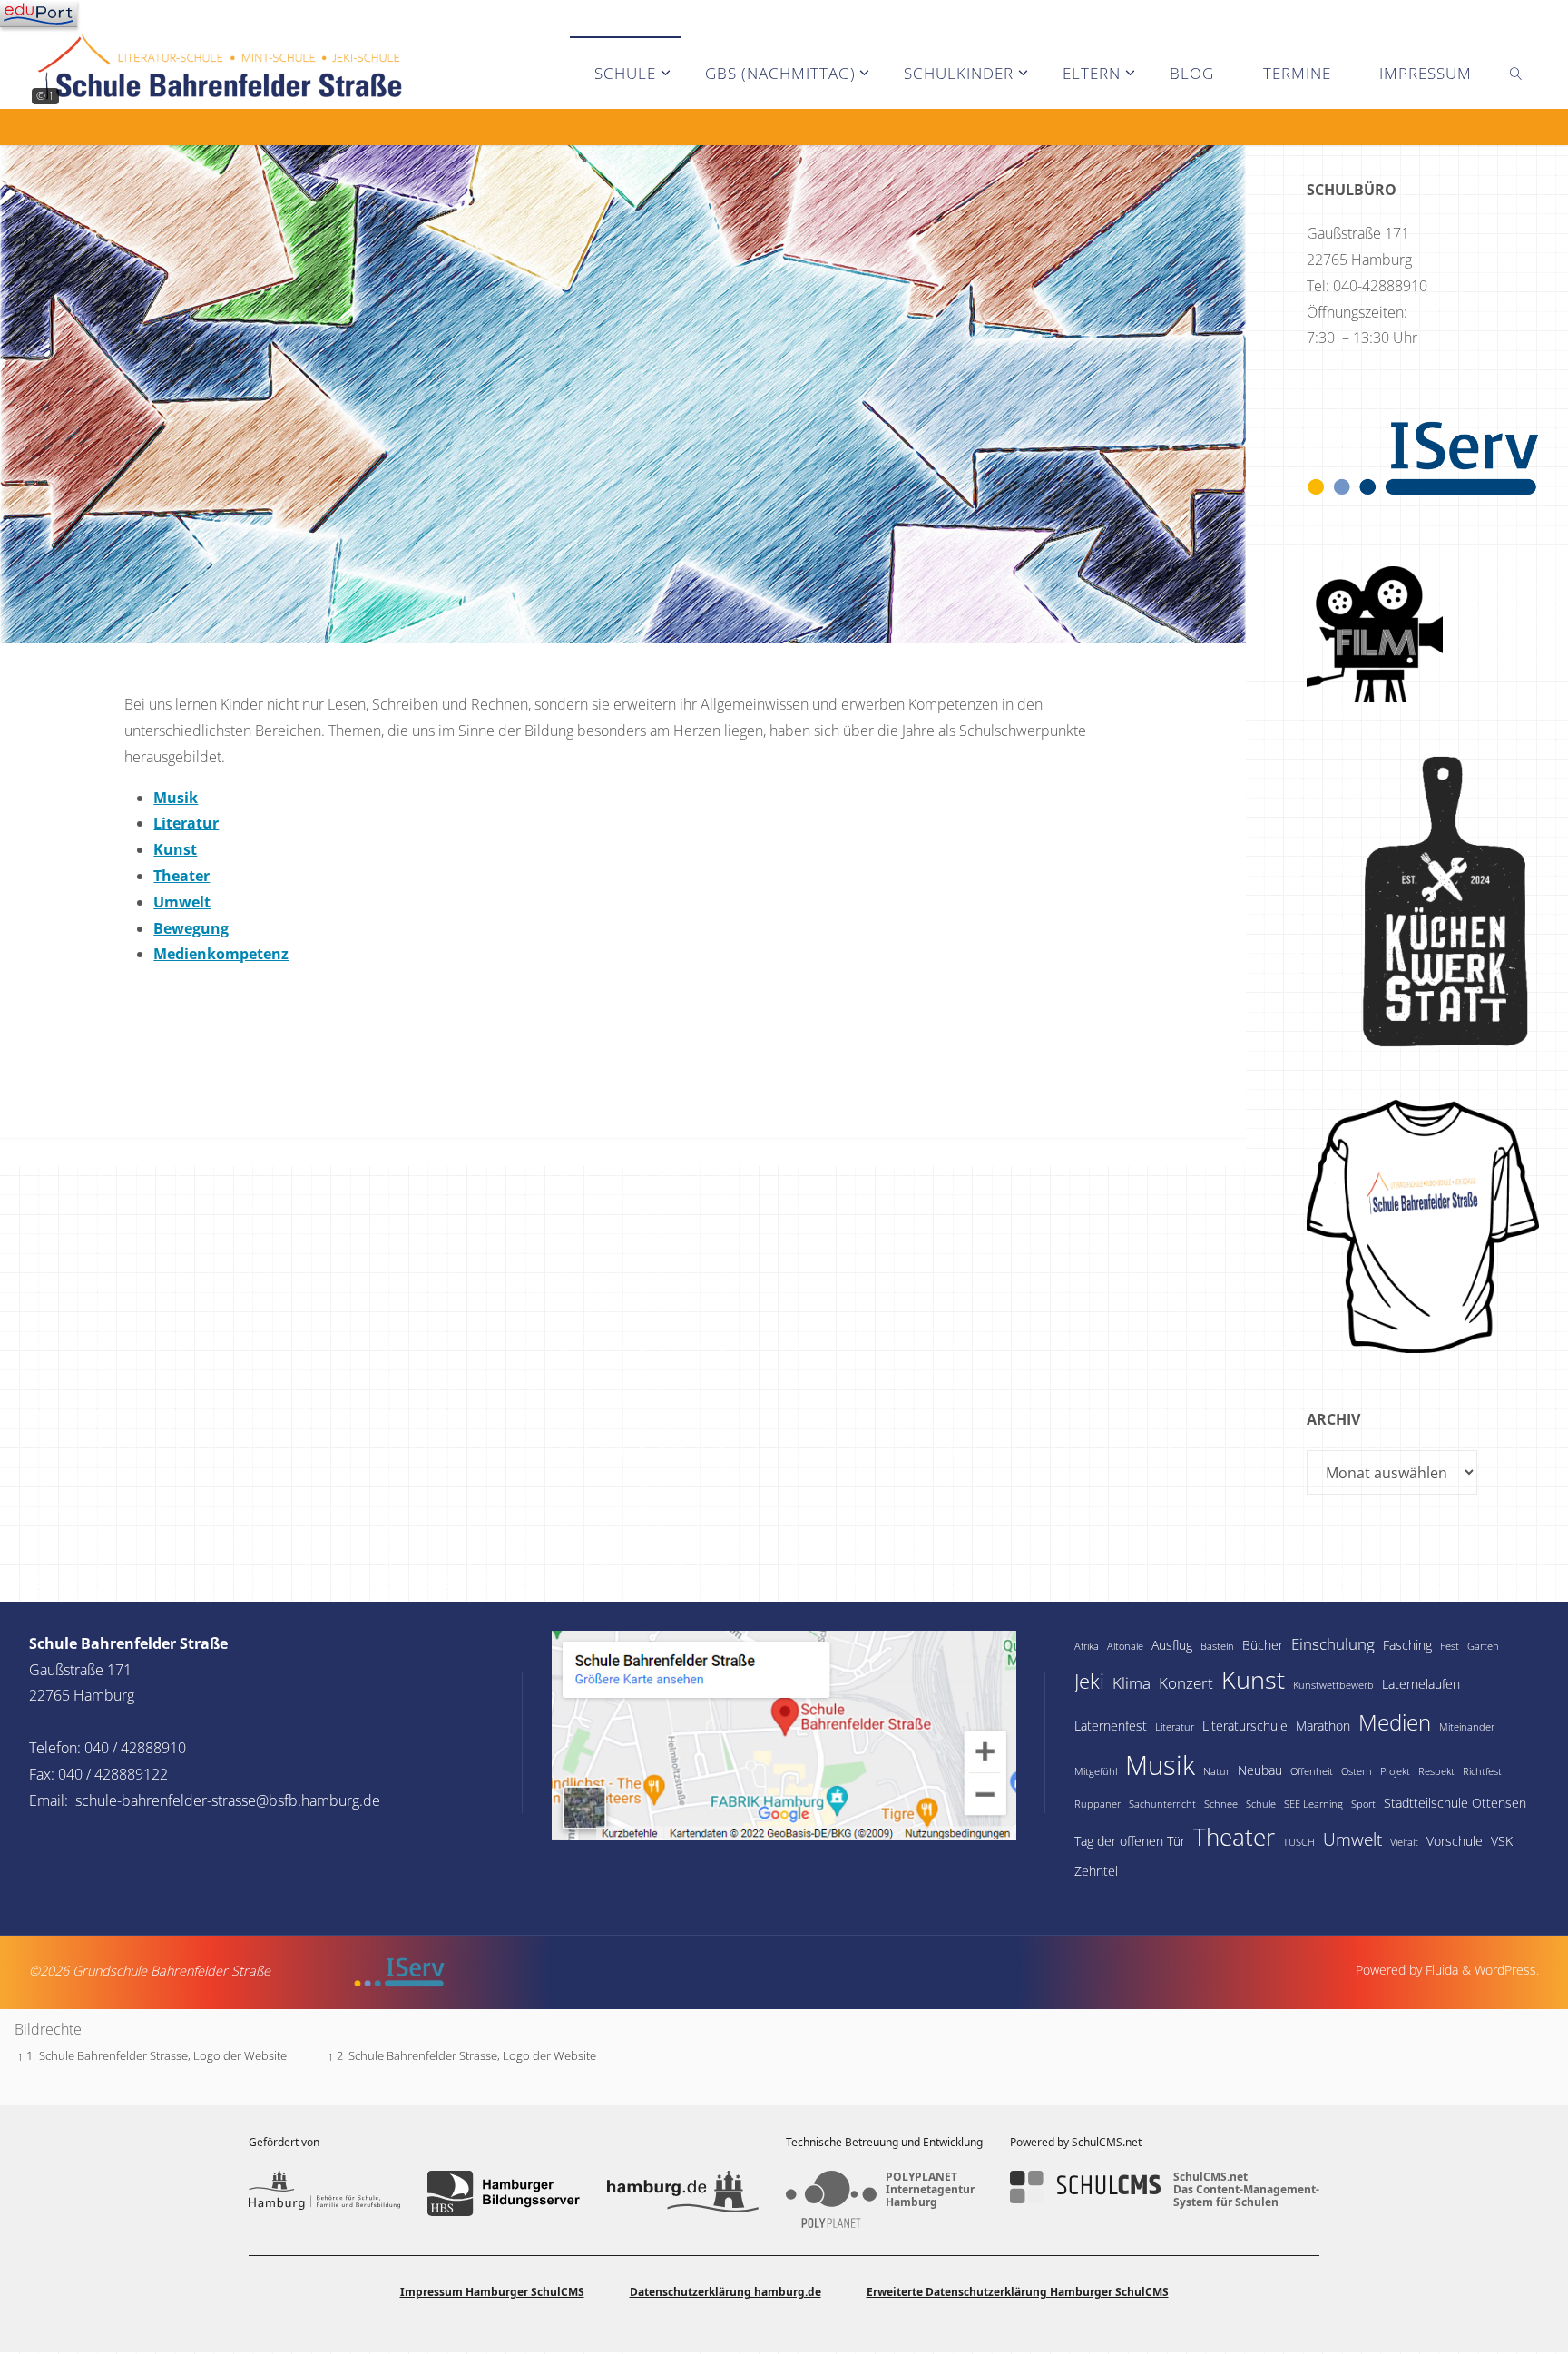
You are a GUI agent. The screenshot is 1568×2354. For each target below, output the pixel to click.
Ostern (1357, 1771)
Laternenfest (1111, 1726)
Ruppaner (1098, 1804)
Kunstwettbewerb (1333, 1685)
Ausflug (1172, 1645)
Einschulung (1333, 1644)
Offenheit (1312, 1771)
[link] (1516, 73)
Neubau (1260, 1770)
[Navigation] (39, 14)
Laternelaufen (1421, 1684)
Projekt (1395, 1771)
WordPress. (1507, 1970)
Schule (1261, 1804)
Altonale (1125, 1646)
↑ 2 (335, 2055)
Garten (1483, 1646)
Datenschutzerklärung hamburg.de (725, 2292)
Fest (1450, 1646)
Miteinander (1467, 1727)
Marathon (1323, 1726)
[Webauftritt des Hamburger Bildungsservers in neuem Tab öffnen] (503, 2193)
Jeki (1089, 1681)
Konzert (1186, 1683)
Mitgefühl (1096, 1771)
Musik (1160, 1765)
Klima (1132, 1683)
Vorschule (1455, 1841)
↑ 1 (25, 2055)
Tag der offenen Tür (1130, 1841)
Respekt (1436, 1771)
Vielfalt (1404, 1842)
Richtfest (1482, 1771)
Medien (1395, 1722)
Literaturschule (1245, 1726)
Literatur (1175, 1727)
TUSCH (1299, 1842)
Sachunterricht (1162, 1804)
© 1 (45, 96)
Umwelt (1352, 1839)
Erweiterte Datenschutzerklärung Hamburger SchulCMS (1018, 2292)
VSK (1502, 1841)
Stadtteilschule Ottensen (1455, 1803)
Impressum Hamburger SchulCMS (492, 2292)
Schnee (1221, 1804)
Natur (1216, 1771)
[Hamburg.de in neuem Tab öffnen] (683, 2193)
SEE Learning (1313, 1804)
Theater (1234, 1837)
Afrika (1087, 1646)
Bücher (1263, 1645)
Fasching (1407, 1645)
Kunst (1253, 1679)
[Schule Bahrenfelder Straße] (222, 51)
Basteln (1217, 1646)
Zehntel (1096, 1871)
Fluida (1440, 1970)
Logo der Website (240, 2055)
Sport (1363, 1804)
